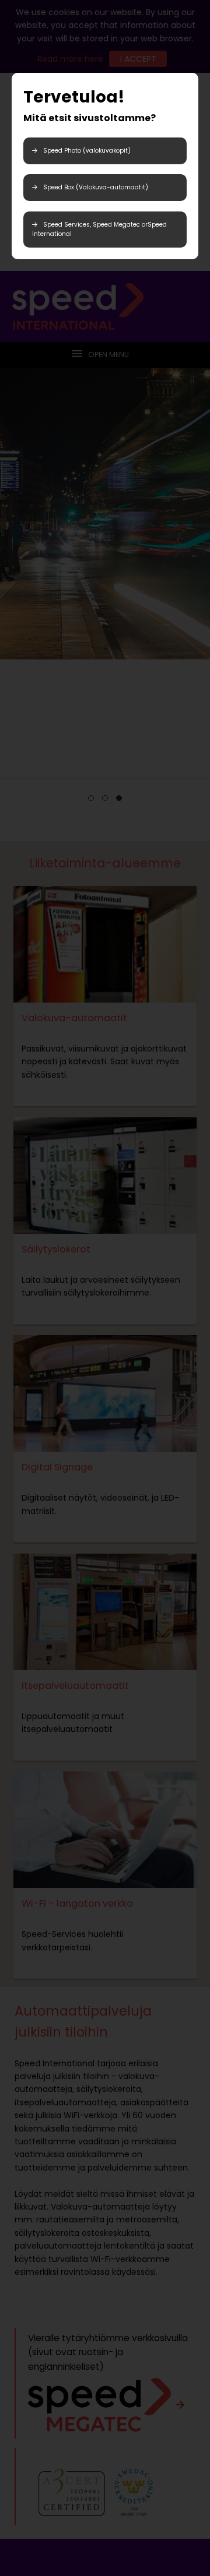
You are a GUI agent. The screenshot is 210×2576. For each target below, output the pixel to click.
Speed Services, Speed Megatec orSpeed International (99, 229)
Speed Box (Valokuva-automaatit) (96, 187)
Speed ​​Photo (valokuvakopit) (87, 151)
